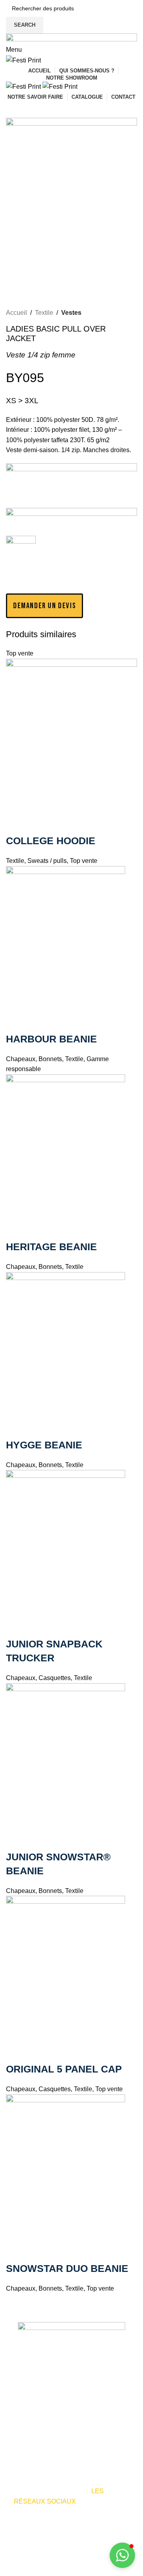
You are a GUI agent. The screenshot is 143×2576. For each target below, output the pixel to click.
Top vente (84, 861)
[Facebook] (24, 2525)
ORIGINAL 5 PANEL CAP (64, 2069)
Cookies (18, 2571)
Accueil (16, 313)
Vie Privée (49, 2571)
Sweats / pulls (47, 861)
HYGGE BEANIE (44, 1445)
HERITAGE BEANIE (51, 1247)
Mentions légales (90, 2561)
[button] (44, 606)
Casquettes (55, 1678)
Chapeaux (21, 1059)
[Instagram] (45, 2525)
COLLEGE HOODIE (51, 841)
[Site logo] (23, 60)
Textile (44, 313)
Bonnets (50, 1059)
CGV (75, 2571)
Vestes (71, 313)
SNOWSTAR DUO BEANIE (67, 2268)
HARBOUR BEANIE (51, 1039)
